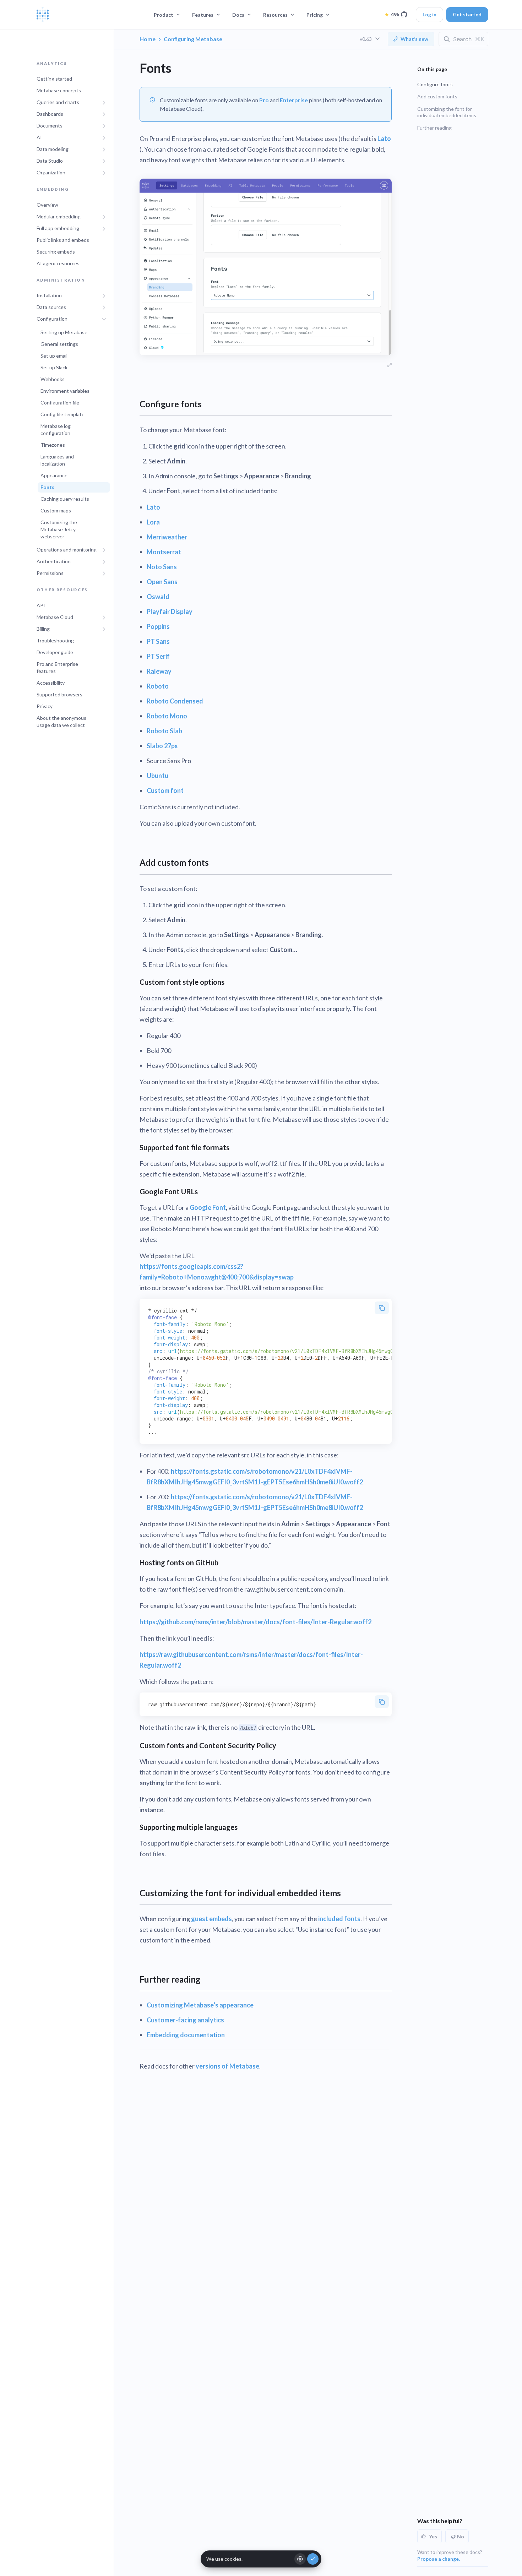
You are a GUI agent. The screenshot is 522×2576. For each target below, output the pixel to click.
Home (148, 39)
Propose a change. (439, 2559)
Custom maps (56, 511)
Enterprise (294, 100)
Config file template (62, 415)
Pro (264, 100)
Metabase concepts (59, 91)
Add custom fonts (437, 96)
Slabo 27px (162, 746)
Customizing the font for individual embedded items (447, 112)
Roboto (158, 686)
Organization (51, 173)
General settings (59, 344)
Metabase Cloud (55, 617)
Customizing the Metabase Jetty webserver (59, 530)
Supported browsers (59, 694)
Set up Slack (54, 368)
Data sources (51, 307)
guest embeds (211, 1919)
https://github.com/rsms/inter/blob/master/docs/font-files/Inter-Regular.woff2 (255, 1622)
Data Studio (50, 161)
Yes (433, 2536)
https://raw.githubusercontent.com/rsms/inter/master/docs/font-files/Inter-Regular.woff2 (251, 1660)
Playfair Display (170, 612)
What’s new (414, 39)
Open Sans (162, 582)
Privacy (45, 706)
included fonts (339, 1919)
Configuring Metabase (193, 39)
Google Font (208, 1207)
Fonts (47, 487)
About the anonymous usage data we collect (61, 721)
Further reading (434, 128)
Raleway (159, 671)
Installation (49, 296)
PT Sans (158, 641)
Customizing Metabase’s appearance (200, 2005)
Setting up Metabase (64, 333)
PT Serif (158, 656)
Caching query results (65, 499)
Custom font (165, 790)
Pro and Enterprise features (57, 667)
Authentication (54, 562)
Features (203, 15)
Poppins (158, 626)
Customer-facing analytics (185, 2020)
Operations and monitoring (67, 550)
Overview (47, 205)
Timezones (53, 445)
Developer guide (55, 652)
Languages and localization (57, 460)
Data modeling (53, 149)
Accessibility (51, 683)
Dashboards (50, 114)
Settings (300, 2559)
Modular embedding (59, 216)
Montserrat (164, 552)
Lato (384, 138)
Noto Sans (162, 567)
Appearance (54, 476)
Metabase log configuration (56, 430)
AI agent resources (58, 263)
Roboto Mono (167, 716)
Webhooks (53, 379)
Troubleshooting (55, 640)
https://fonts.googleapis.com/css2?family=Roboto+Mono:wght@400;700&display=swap (217, 1272)
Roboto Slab (164, 731)
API (41, 605)
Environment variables (65, 391)
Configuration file (60, 403)
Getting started (54, 79)
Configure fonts (435, 84)
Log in (429, 14)
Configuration (52, 319)
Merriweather (167, 537)
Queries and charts (58, 102)
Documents (50, 126)
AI (39, 138)
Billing (43, 629)
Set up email (54, 356)
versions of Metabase (227, 2066)
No (461, 2536)
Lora (153, 522)
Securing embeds (56, 252)
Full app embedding (58, 228)
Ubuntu (157, 776)
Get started (467, 14)
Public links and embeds (63, 240)
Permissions (50, 573)
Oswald (158, 597)
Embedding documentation (186, 2035)
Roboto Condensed (175, 701)
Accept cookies (313, 2559)
